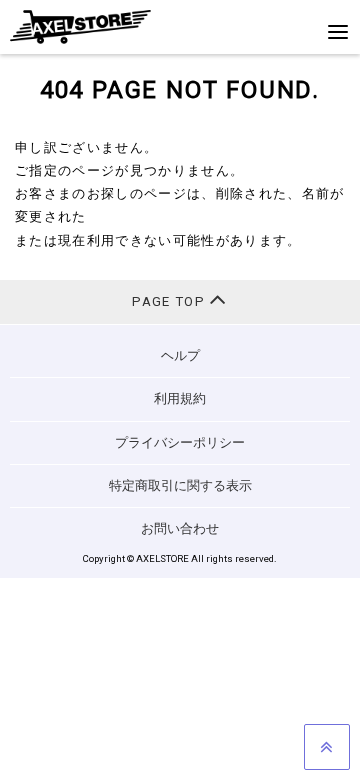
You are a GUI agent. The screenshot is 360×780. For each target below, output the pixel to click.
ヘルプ (180, 355)
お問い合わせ (180, 528)
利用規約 (180, 398)
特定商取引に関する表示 (180, 485)
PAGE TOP (170, 301)
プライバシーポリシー (180, 442)
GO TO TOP (327, 747)
